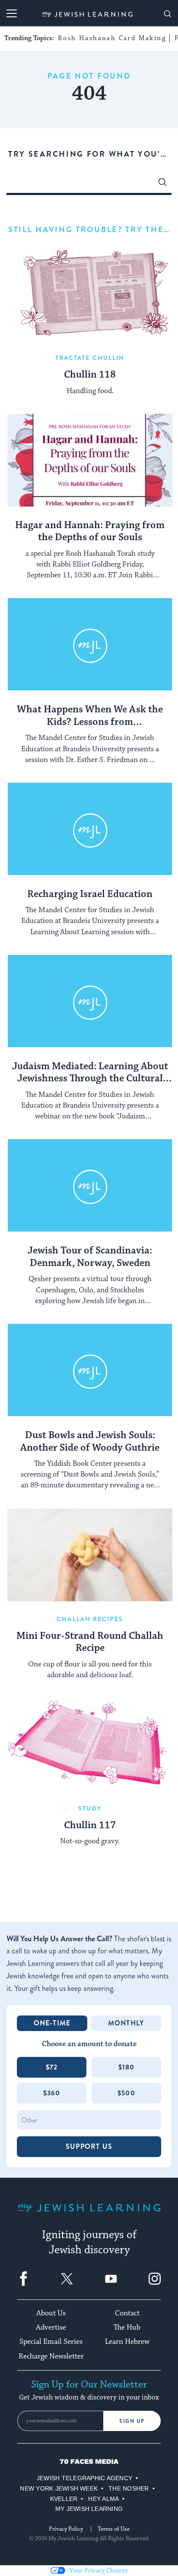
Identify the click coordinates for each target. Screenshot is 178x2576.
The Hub (127, 2327)
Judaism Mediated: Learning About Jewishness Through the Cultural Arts (90, 1073)
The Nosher (129, 2488)
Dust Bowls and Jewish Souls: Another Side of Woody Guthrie (90, 1442)
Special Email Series (51, 2342)
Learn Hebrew (127, 2342)
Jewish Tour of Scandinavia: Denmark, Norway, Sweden (90, 1257)
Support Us (89, 2146)
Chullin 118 (90, 375)
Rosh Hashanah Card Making (112, 38)
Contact (127, 2313)
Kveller (64, 2499)
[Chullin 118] (90, 294)
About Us (51, 2313)
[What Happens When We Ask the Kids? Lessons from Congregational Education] (90, 644)
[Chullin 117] (90, 1744)
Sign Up (132, 2421)
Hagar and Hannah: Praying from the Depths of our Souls (90, 532)
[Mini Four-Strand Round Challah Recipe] (90, 1555)
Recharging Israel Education (90, 894)
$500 (126, 2093)
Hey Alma (103, 2499)
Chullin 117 (90, 1826)
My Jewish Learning (89, 2509)
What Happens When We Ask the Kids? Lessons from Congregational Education (90, 716)
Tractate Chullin (90, 358)
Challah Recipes (90, 1619)
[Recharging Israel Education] (90, 829)
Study (90, 1808)
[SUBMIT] (162, 184)
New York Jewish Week (59, 2488)
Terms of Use (114, 2529)
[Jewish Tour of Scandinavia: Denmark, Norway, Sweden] (90, 1186)
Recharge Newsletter (51, 2356)
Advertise (51, 2327)
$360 (52, 2093)
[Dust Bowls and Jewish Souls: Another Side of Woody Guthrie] (90, 1370)
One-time (52, 2023)
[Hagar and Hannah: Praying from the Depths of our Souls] (90, 460)
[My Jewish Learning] (89, 2215)
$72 (52, 2067)
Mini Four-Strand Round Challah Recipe (90, 1642)
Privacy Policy (66, 2529)
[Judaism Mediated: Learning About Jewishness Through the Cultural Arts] (90, 1001)
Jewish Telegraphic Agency (84, 2478)
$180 (127, 2067)
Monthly (126, 2023)
